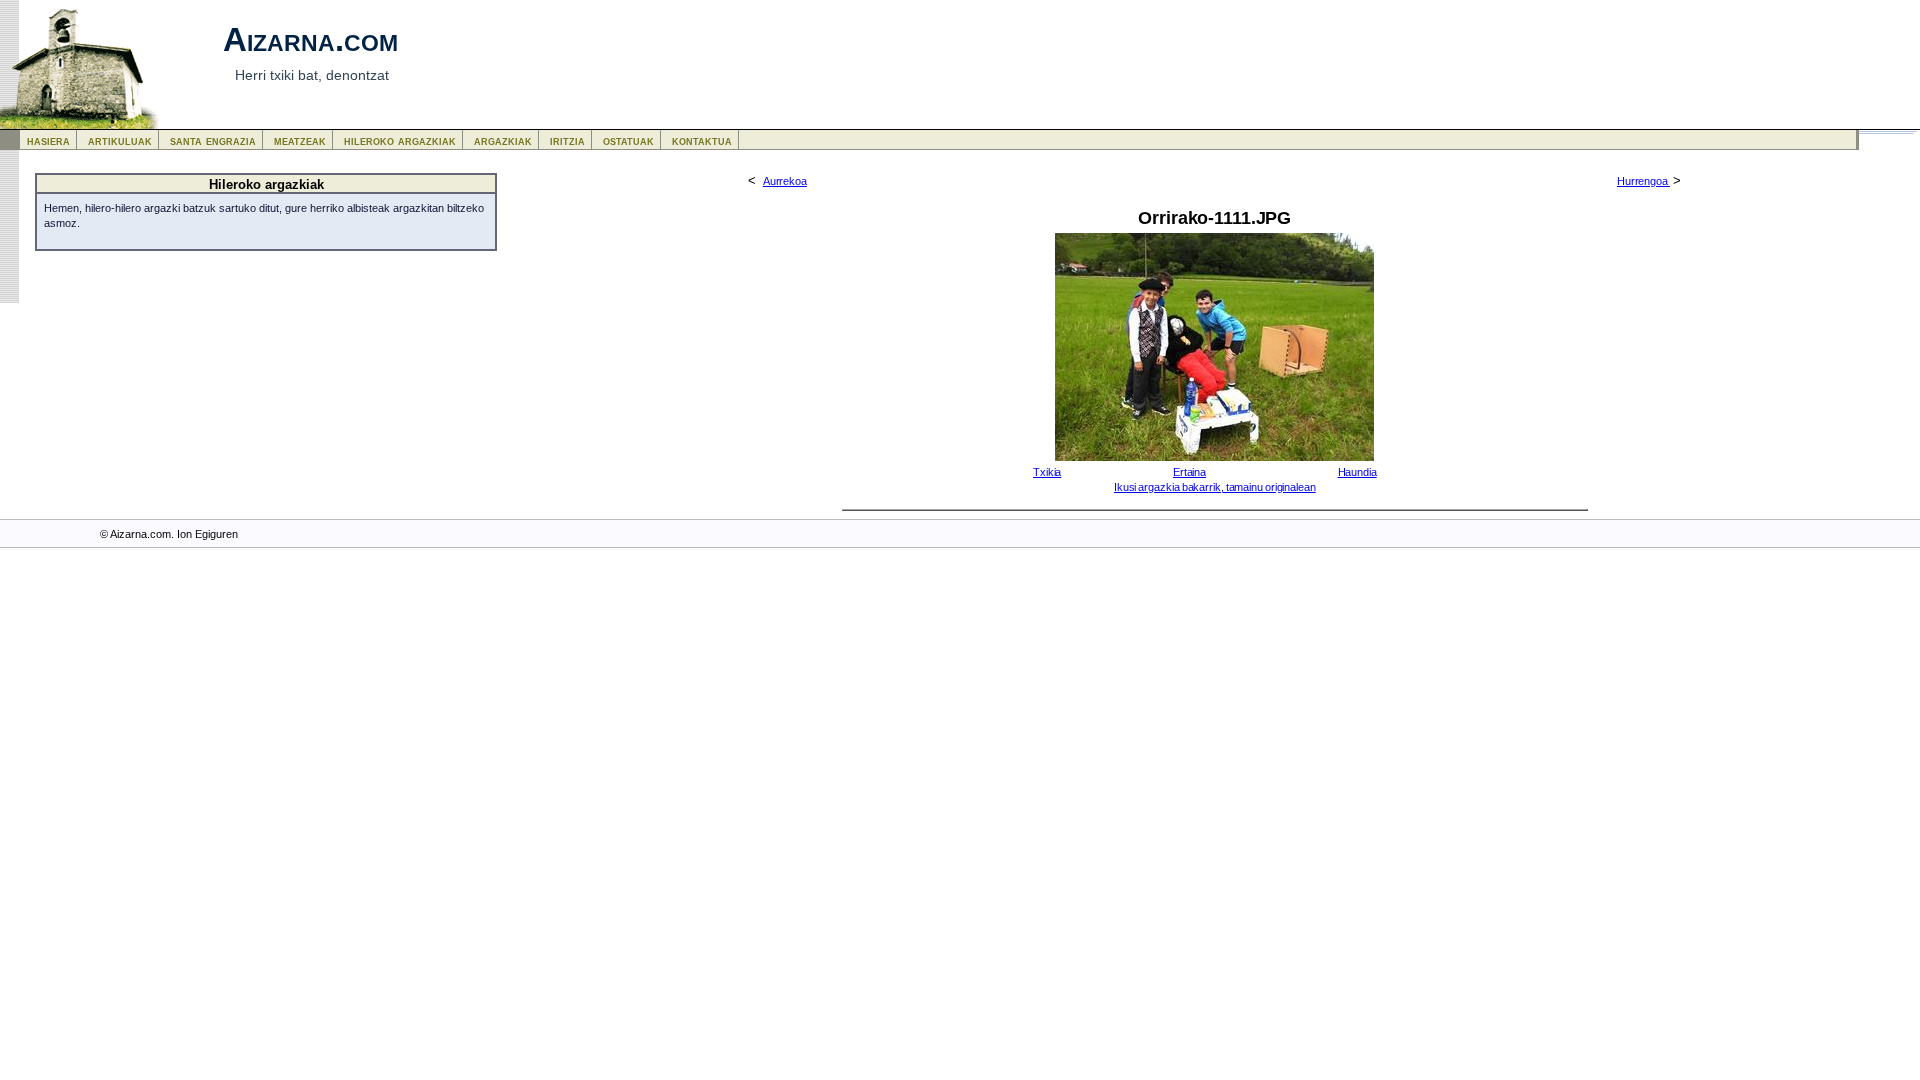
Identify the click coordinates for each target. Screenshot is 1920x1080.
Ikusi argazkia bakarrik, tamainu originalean (1215, 487)
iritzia (567, 140)
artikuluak (120, 140)
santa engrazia (213, 140)
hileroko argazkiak (400, 140)
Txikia (1047, 472)
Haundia (1357, 472)
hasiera (48, 140)
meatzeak (300, 140)
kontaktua (702, 140)
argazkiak (503, 140)
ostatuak (628, 140)
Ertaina (1189, 472)
